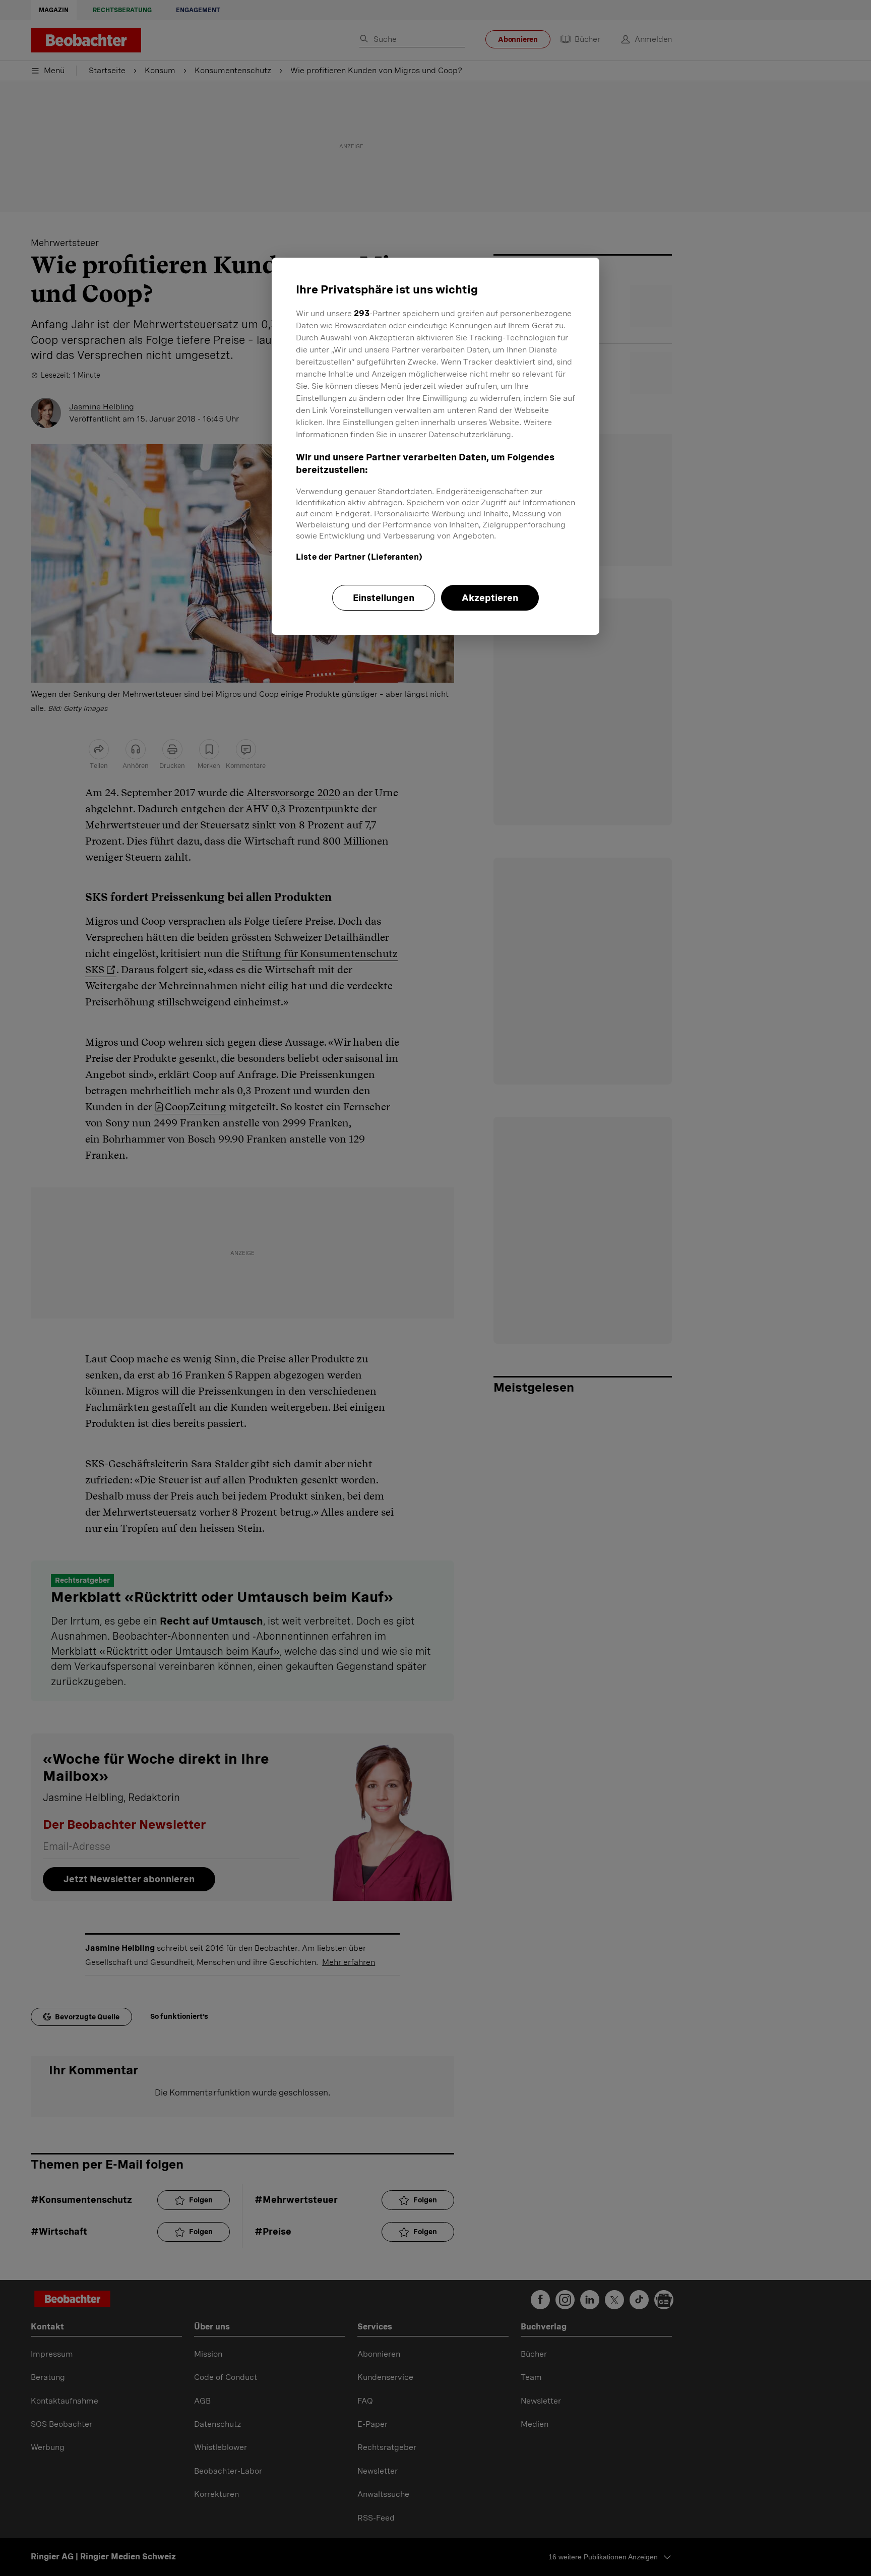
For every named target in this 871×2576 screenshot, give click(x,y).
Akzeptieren (490, 598)
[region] (435, 446)
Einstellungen (384, 598)
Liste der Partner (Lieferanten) (359, 557)
